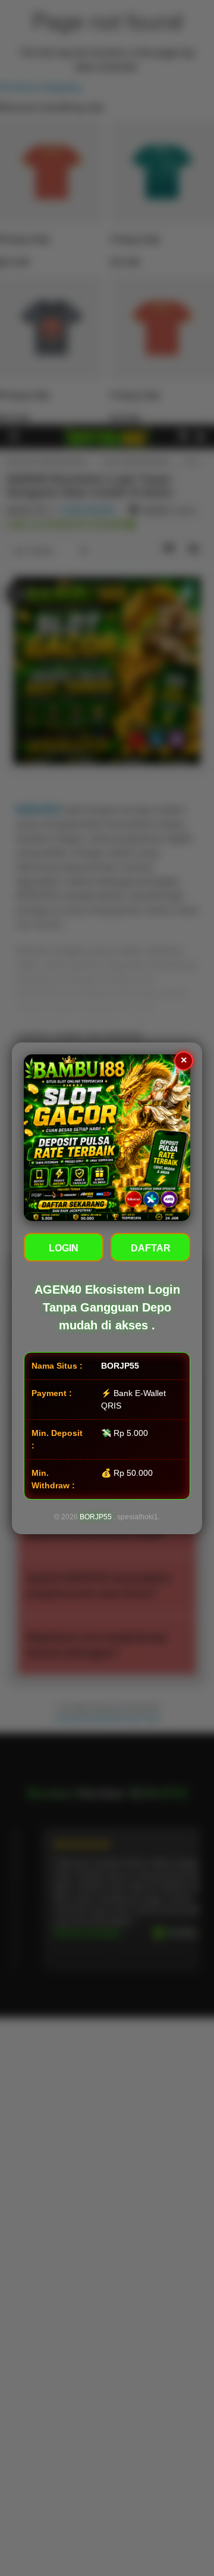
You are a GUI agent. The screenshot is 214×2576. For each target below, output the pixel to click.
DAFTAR (151, 1248)
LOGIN (64, 1248)
